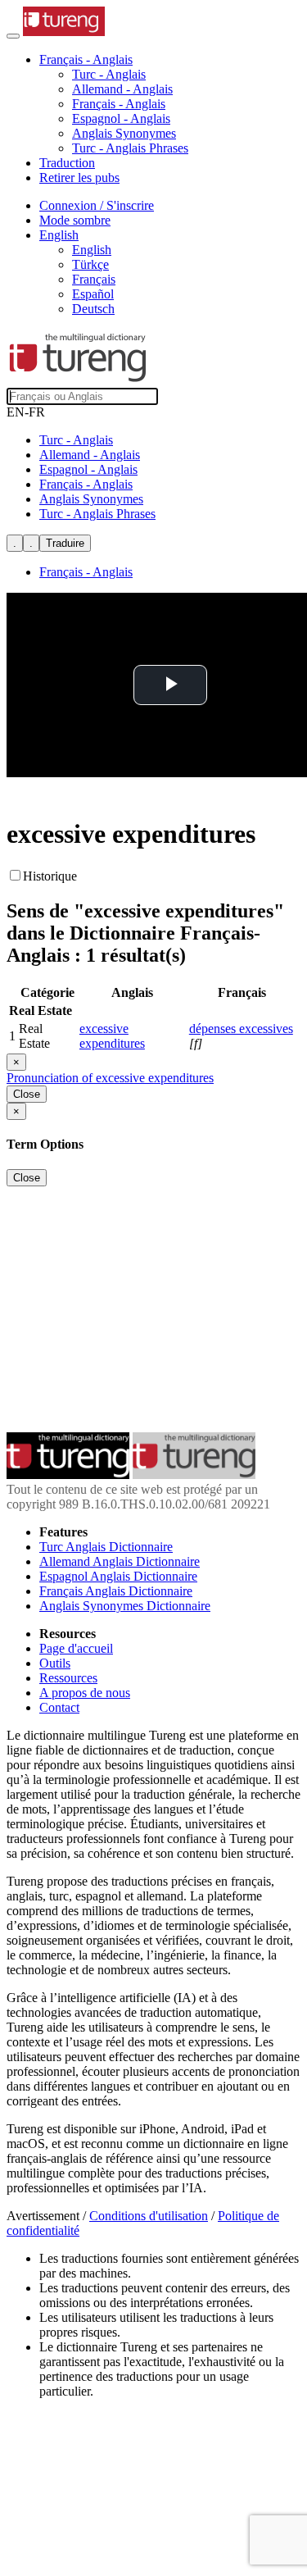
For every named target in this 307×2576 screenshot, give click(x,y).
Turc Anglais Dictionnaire (106, 1547)
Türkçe (90, 264)
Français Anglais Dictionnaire (116, 1591)
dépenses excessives (241, 1029)
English (92, 250)
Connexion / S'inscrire (97, 205)
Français (94, 279)
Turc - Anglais (109, 74)
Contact (59, 1707)
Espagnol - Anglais (121, 118)
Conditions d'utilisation (149, 2216)
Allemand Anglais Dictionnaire (120, 1561)
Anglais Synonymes (124, 133)
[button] (86, 59)
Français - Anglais (119, 104)
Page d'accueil (76, 1648)
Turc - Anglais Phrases (130, 148)
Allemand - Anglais (122, 89)
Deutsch (93, 309)
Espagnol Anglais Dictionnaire (118, 1576)
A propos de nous (85, 1693)
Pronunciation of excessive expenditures (110, 1078)
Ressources (68, 1678)
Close (27, 1094)
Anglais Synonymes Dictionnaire (125, 1606)
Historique (50, 876)
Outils (55, 1663)
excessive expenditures (112, 1036)
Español (93, 294)
